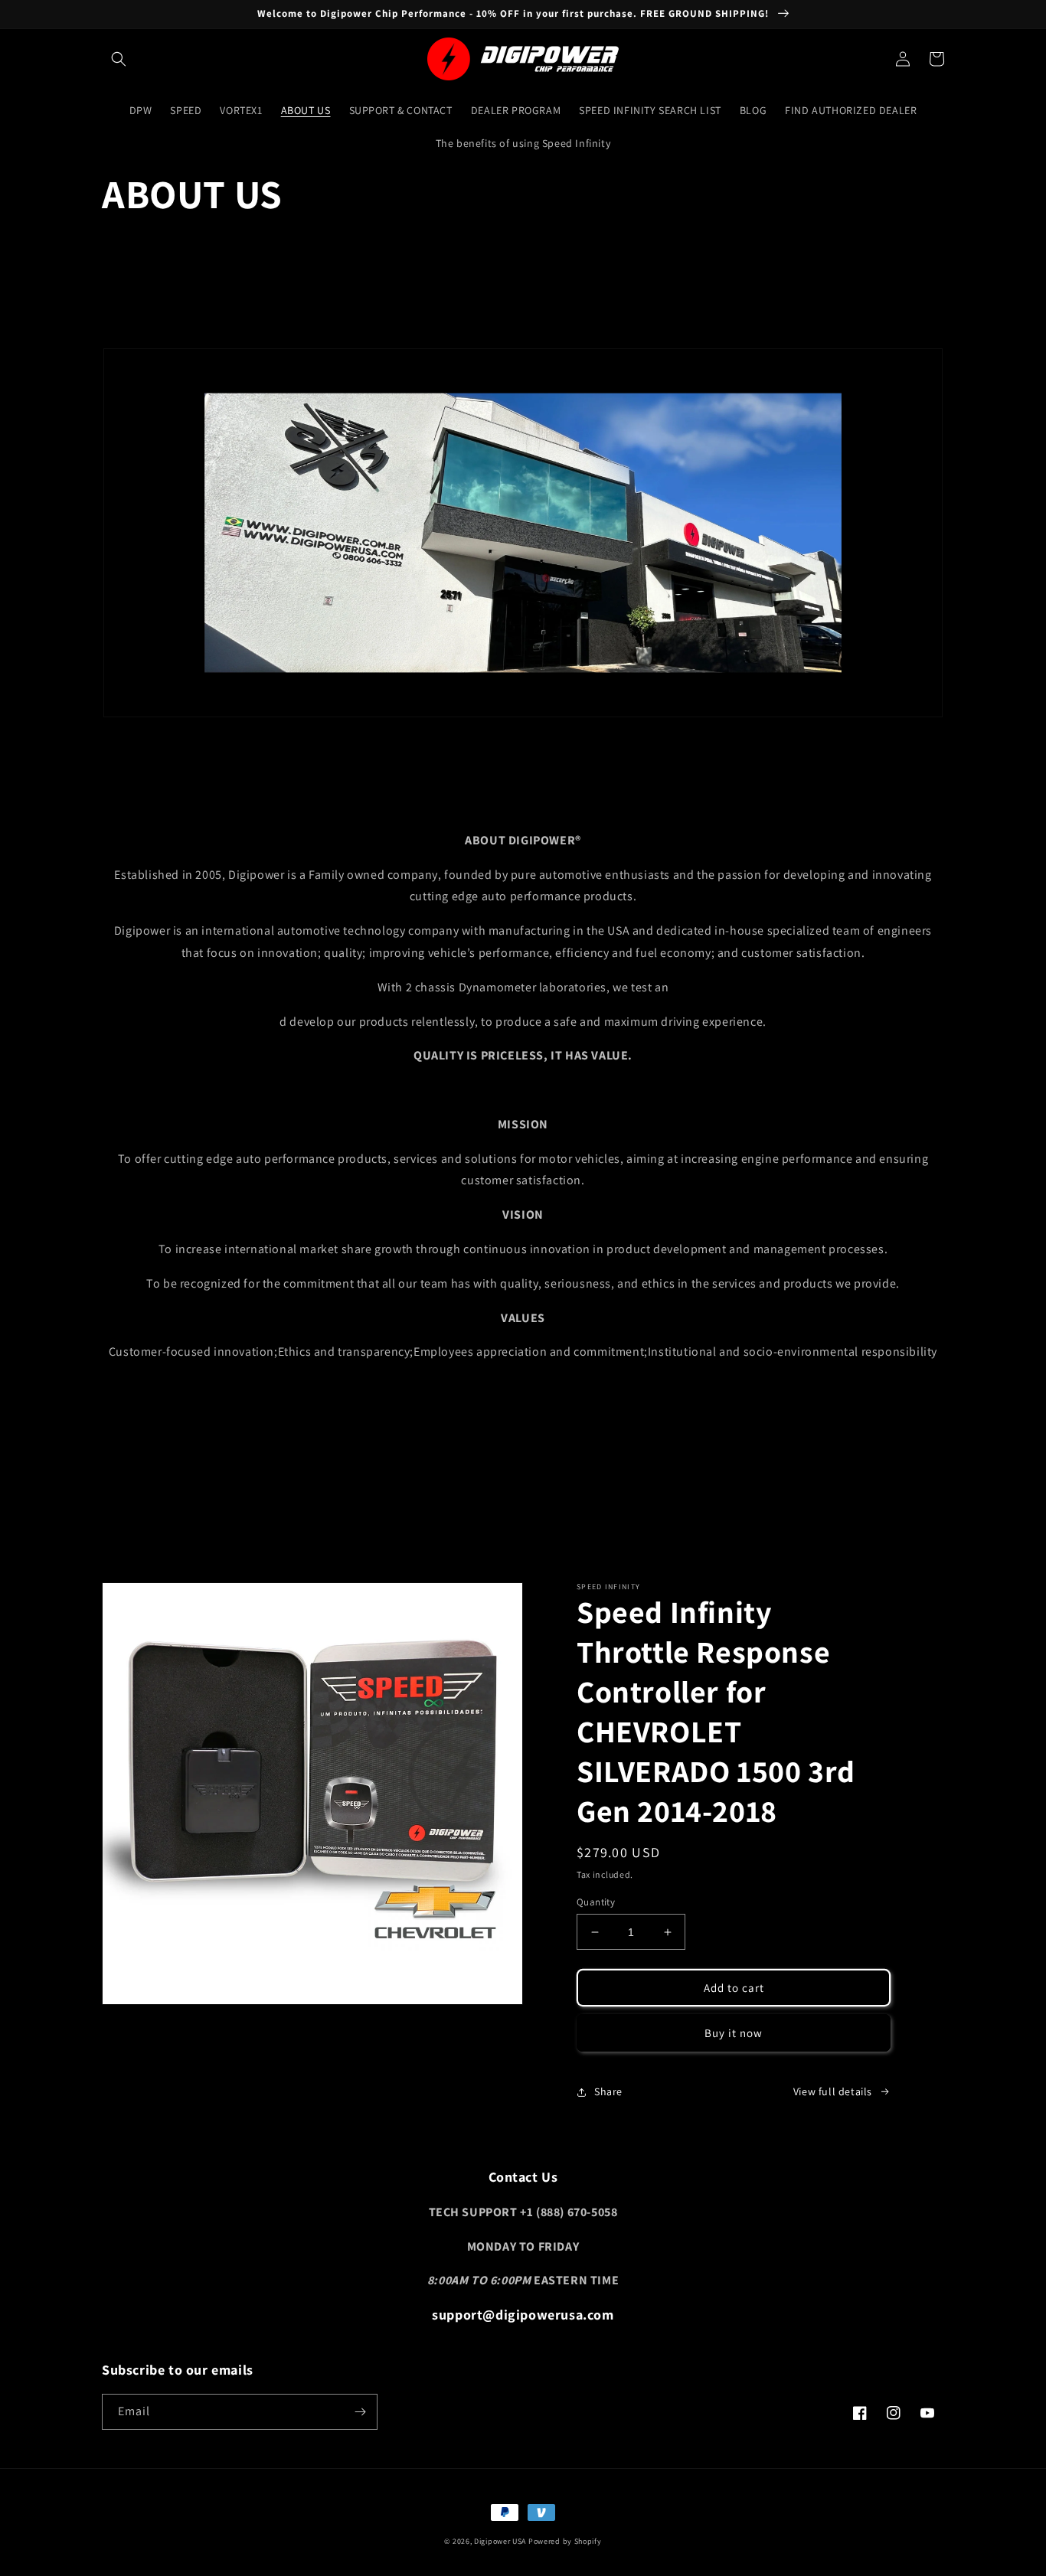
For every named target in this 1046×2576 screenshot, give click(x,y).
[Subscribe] (360, 2412)
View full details (833, 2091)
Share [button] (608, 2091)
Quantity (596, 1902)
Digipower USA (500, 2541)
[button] (119, 59)
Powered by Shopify (565, 2541)
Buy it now (734, 2033)
